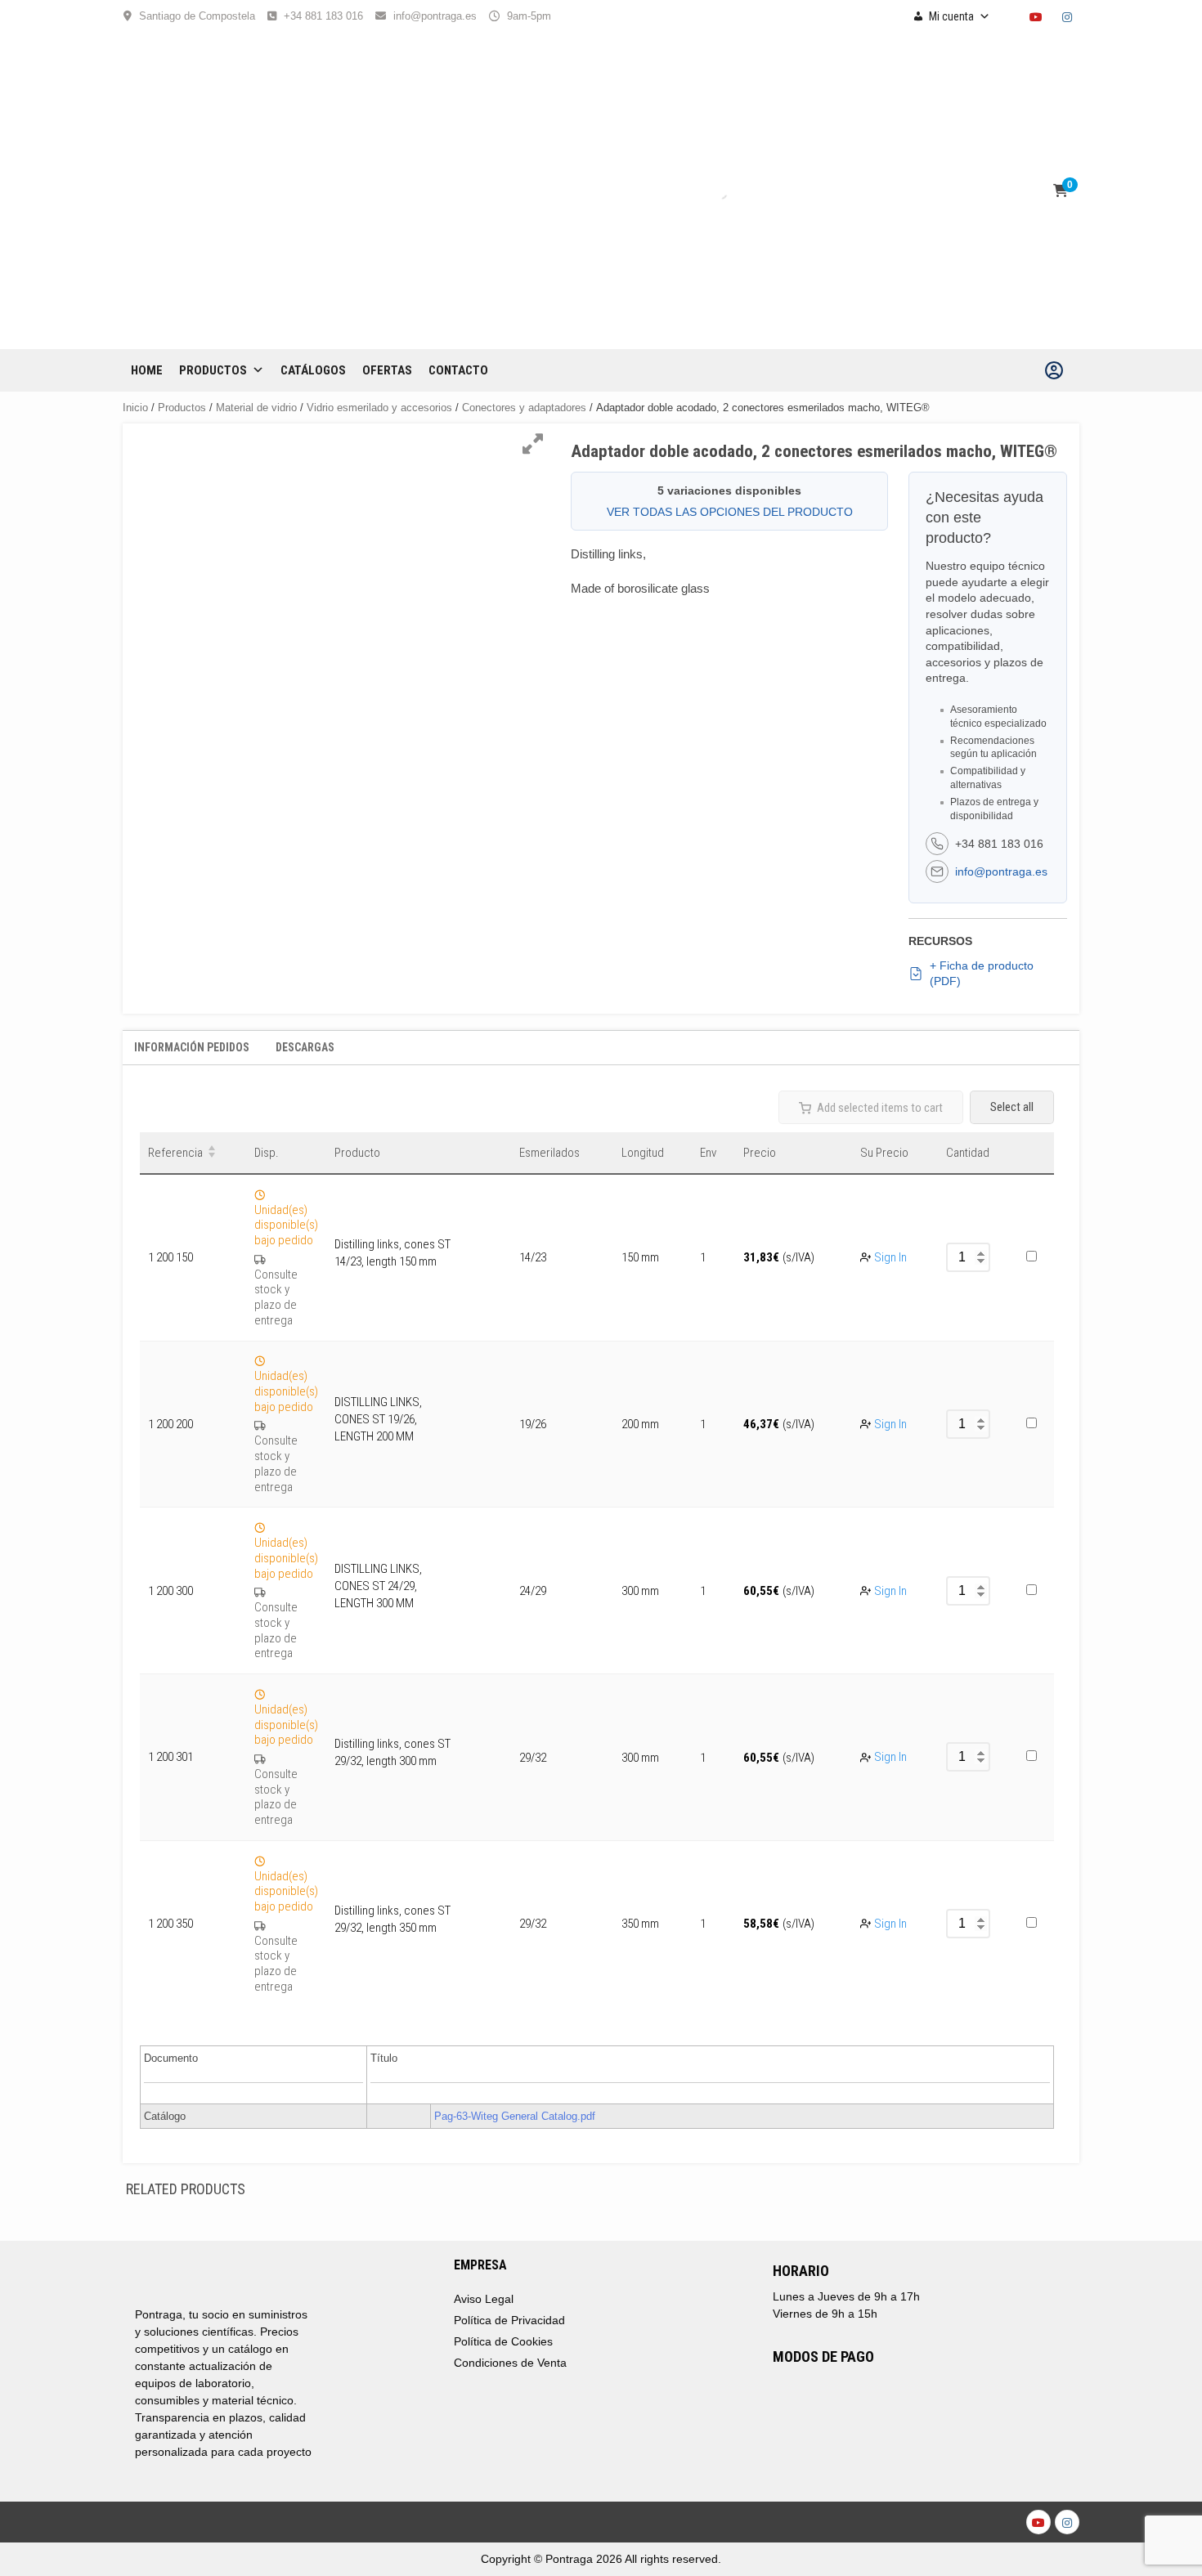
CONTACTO (458, 370)
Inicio (135, 408)
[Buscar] (706, 191)
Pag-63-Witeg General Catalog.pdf (515, 2116)
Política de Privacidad (509, 2320)
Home (147, 370)
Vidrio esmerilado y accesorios (379, 408)
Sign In (890, 1257)
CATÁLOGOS (313, 370)
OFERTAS (387, 370)
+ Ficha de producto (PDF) (982, 974)
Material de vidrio (256, 408)
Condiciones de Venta (510, 2363)
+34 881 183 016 (323, 16)
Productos (213, 370)
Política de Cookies (503, 2341)
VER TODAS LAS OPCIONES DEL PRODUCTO (730, 512)
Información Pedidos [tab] (192, 1047)
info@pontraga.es (435, 16)
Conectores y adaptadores (524, 408)
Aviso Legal (484, 2299)
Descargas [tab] (305, 1047)
